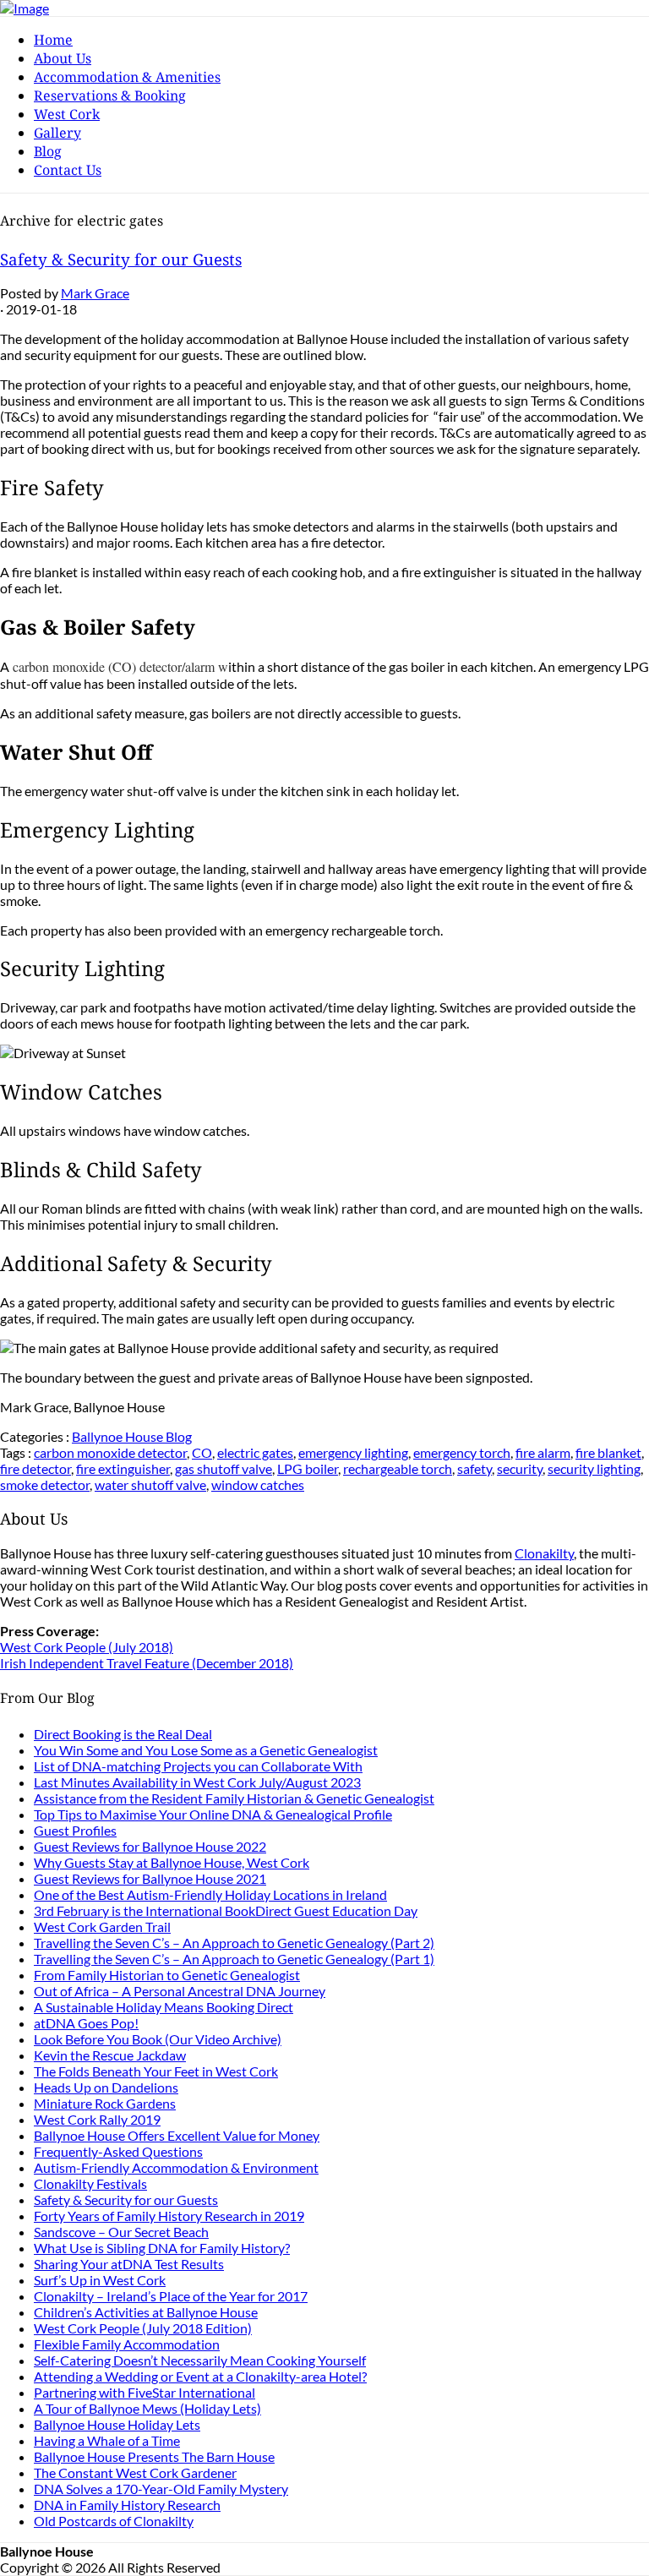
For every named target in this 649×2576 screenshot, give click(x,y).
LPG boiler (308, 1468)
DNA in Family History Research (127, 2505)
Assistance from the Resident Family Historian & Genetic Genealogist (234, 1798)
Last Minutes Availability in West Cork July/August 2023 (197, 1782)
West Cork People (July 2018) (87, 1647)
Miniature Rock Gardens (105, 2103)
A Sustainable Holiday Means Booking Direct (164, 2007)
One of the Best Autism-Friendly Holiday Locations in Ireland (210, 1894)
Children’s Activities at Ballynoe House (146, 2312)
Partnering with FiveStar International (145, 2392)
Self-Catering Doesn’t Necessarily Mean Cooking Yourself (200, 2360)
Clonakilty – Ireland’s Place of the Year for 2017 (171, 2296)
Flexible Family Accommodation (127, 2344)
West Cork (67, 114)
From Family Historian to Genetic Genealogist (167, 1975)
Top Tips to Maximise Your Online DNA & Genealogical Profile (213, 1814)
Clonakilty (544, 1553)
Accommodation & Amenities (127, 77)
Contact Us (68, 170)
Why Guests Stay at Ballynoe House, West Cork (172, 1862)
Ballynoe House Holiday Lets (117, 2424)
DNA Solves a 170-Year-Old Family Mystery (161, 2489)
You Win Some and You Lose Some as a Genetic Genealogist (206, 1750)
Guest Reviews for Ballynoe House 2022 (150, 1846)
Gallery (57, 133)
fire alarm (543, 1452)
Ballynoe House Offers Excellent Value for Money (177, 2135)
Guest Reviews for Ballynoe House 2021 (150, 1878)
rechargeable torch (398, 1468)
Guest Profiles (75, 1830)
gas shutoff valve (224, 1468)
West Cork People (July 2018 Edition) (143, 2328)
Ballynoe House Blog (132, 1436)
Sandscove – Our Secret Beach (121, 2232)
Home (53, 40)
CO (202, 1452)
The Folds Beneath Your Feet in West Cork (156, 2071)
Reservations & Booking (110, 96)
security (520, 1468)
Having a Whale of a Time (107, 2440)
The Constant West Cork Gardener (135, 2472)
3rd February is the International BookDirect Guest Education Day (226, 1910)
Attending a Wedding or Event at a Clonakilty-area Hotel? (200, 2376)
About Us (63, 58)
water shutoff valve (150, 1484)
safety (474, 1468)
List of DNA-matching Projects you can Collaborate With (198, 1766)
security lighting (594, 1468)
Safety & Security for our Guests (121, 259)
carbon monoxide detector (110, 1452)
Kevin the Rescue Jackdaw (110, 2055)
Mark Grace (95, 293)
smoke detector (45, 1484)
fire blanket (608, 1452)
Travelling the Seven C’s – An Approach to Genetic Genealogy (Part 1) (234, 1959)
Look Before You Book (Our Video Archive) (158, 2039)
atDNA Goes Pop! (86, 2023)
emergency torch (462, 1452)
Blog (48, 151)
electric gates (255, 1452)
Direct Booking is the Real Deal (123, 1734)
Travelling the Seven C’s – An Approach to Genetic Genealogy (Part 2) (234, 1943)
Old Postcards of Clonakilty (114, 2521)
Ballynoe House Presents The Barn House (154, 2456)
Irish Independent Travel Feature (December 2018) (147, 1663)
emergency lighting (353, 1452)
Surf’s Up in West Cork (100, 2280)
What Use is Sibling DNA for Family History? (162, 2248)
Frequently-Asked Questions (118, 2151)
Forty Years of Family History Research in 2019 (169, 2216)
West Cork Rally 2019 (97, 2119)
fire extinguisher (123, 1468)
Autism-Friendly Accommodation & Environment (176, 2167)
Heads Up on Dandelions (106, 2087)
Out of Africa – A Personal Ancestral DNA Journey (180, 1991)
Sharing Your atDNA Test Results (129, 2264)
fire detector (35, 1468)
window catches (258, 1484)
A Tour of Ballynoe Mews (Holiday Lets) (147, 2408)
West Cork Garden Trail (102, 1927)
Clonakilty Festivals (90, 2183)
